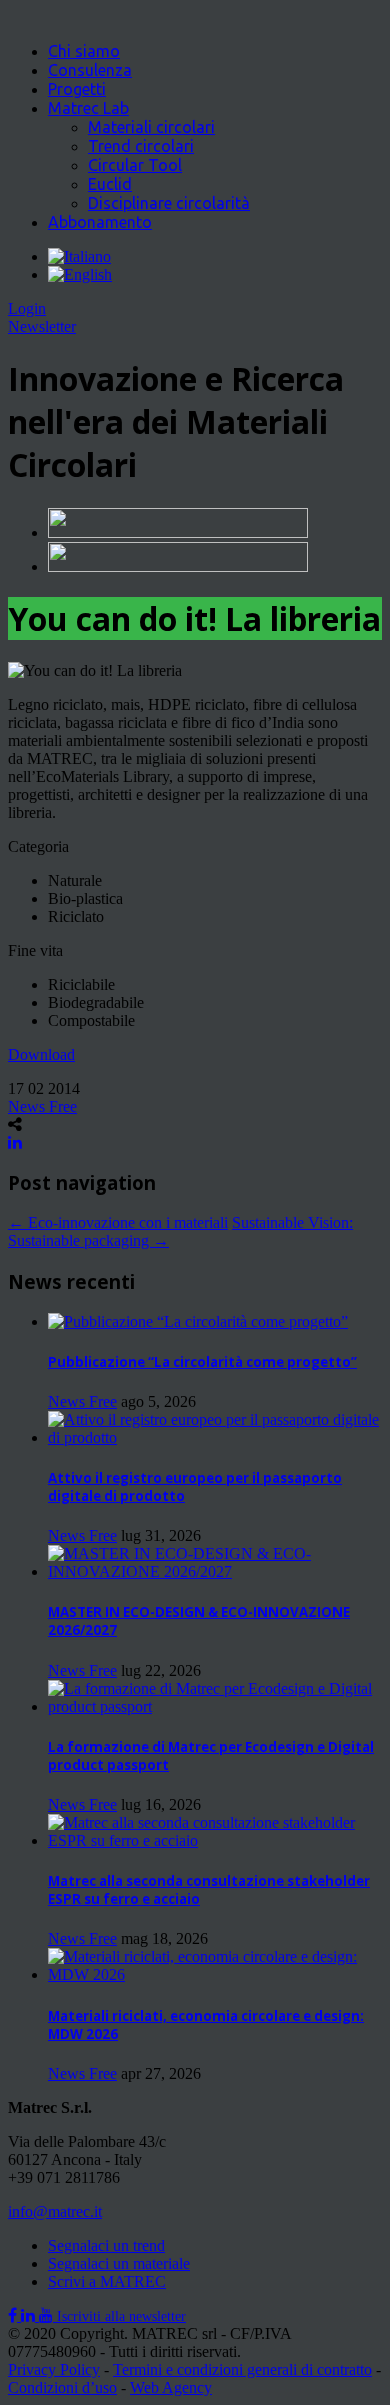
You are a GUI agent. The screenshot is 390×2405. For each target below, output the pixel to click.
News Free (42, 1106)
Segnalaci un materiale (119, 2263)
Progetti (77, 89)
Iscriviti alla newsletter (121, 2316)
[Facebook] (14, 2315)
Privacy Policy (54, 2369)
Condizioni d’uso (62, 2387)
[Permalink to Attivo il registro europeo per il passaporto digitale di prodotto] (215, 1437)
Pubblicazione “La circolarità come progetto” (202, 1362)
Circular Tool (135, 165)
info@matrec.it (55, 2211)
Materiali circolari (151, 127)
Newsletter (42, 326)
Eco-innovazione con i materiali (118, 1222)
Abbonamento (100, 222)
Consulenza (90, 70)
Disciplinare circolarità (169, 203)
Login (27, 308)
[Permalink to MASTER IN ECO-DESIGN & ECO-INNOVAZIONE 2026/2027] (215, 1571)
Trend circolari (141, 146)
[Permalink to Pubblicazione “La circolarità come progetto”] (198, 1321)
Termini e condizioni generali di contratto (242, 2369)
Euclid (110, 184)
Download (41, 1054)
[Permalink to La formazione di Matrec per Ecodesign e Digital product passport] (215, 1706)
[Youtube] (48, 2315)
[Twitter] (30, 2315)
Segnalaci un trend (106, 2245)
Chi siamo (84, 51)
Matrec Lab (88, 108)
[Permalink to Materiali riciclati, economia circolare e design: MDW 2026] (215, 1974)
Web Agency (171, 2387)
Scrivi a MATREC (107, 2281)
